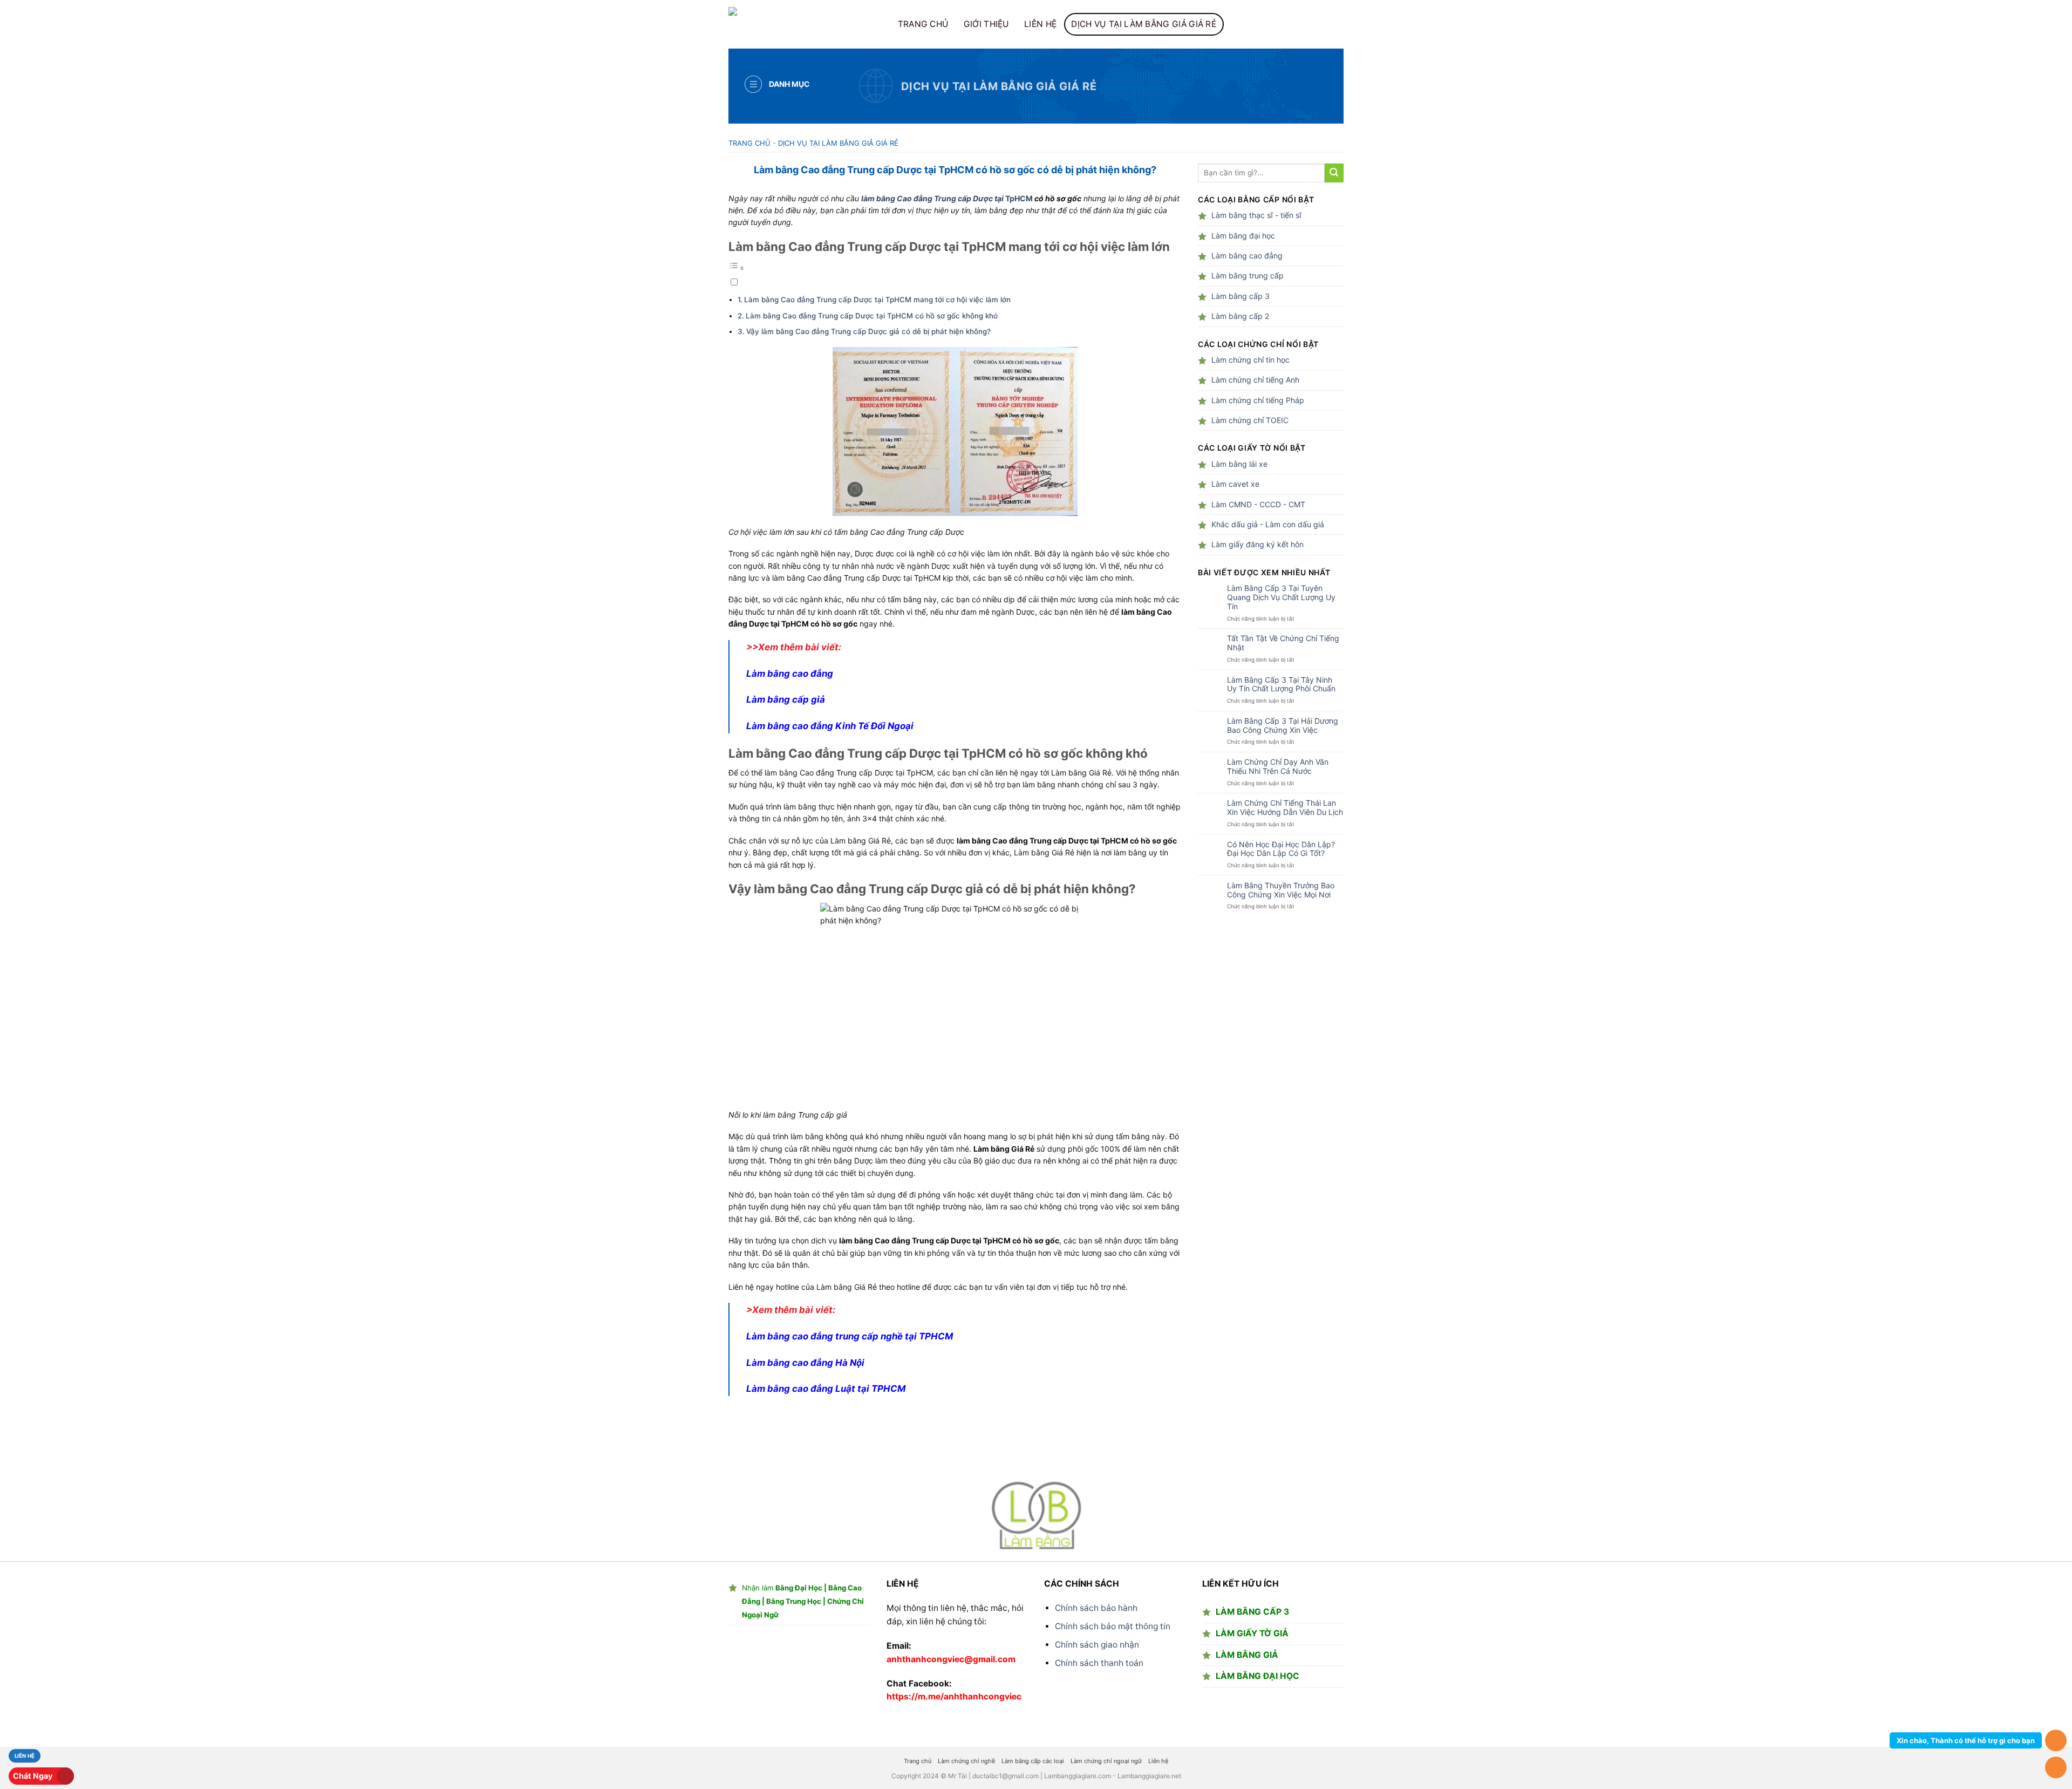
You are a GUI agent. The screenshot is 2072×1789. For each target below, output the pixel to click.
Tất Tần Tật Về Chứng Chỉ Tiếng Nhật (1283, 643)
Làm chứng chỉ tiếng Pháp (1258, 400)
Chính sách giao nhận (1097, 1645)
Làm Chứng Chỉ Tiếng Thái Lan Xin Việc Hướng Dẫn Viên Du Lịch (1285, 808)
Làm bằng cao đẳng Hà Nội (805, 1363)
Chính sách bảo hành (1096, 1608)
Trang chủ (923, 24)
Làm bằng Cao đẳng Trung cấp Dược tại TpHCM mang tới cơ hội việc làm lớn (877, 300)
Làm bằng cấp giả (786, 699)
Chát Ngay (33, 1776)
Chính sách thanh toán (1099, 1663)
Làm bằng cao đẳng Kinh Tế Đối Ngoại (830, 726)
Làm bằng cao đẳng (790, 674)
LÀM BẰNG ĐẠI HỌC (1257, 1676)
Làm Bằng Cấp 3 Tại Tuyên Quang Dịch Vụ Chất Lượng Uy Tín (1281, 597)
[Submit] (1334, 173)
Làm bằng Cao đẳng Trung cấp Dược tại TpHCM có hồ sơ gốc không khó (872, 316)
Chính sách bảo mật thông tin (1113, 1626)
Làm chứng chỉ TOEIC (1250, 420)
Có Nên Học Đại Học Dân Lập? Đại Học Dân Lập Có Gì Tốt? (1281, 849)
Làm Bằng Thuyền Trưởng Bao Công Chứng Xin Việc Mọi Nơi (1281, 890)
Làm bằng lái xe (1239, 464)
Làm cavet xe (1235, 484)
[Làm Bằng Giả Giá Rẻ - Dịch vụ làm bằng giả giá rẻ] (801, 24)
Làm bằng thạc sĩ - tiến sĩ (1256, 215)
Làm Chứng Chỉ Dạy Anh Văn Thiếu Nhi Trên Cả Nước (1278, 767)
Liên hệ (1040, 24)
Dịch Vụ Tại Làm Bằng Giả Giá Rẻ (1144, 24)
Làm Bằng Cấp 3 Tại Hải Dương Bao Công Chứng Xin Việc (1283, 726)
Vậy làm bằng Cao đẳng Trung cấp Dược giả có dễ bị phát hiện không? (868, 331)
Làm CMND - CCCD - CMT (1258, 504)
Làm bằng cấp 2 (1240, 316)
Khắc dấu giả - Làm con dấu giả (1268, 524)
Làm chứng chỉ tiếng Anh (1255, 380)
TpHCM (1019, 198)
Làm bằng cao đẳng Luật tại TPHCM (826, 1389)
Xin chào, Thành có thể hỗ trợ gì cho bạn (1966, 1740)
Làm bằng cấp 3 (1241, 296)
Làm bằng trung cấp (1248, 276)
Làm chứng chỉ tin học (1250, 360)
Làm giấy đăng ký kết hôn (1257, 544)
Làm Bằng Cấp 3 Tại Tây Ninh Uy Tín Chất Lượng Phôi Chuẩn (1281, 685)
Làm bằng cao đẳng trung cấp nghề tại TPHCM (850, 1336)
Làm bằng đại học (1243, 236)
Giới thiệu (987, 24)
